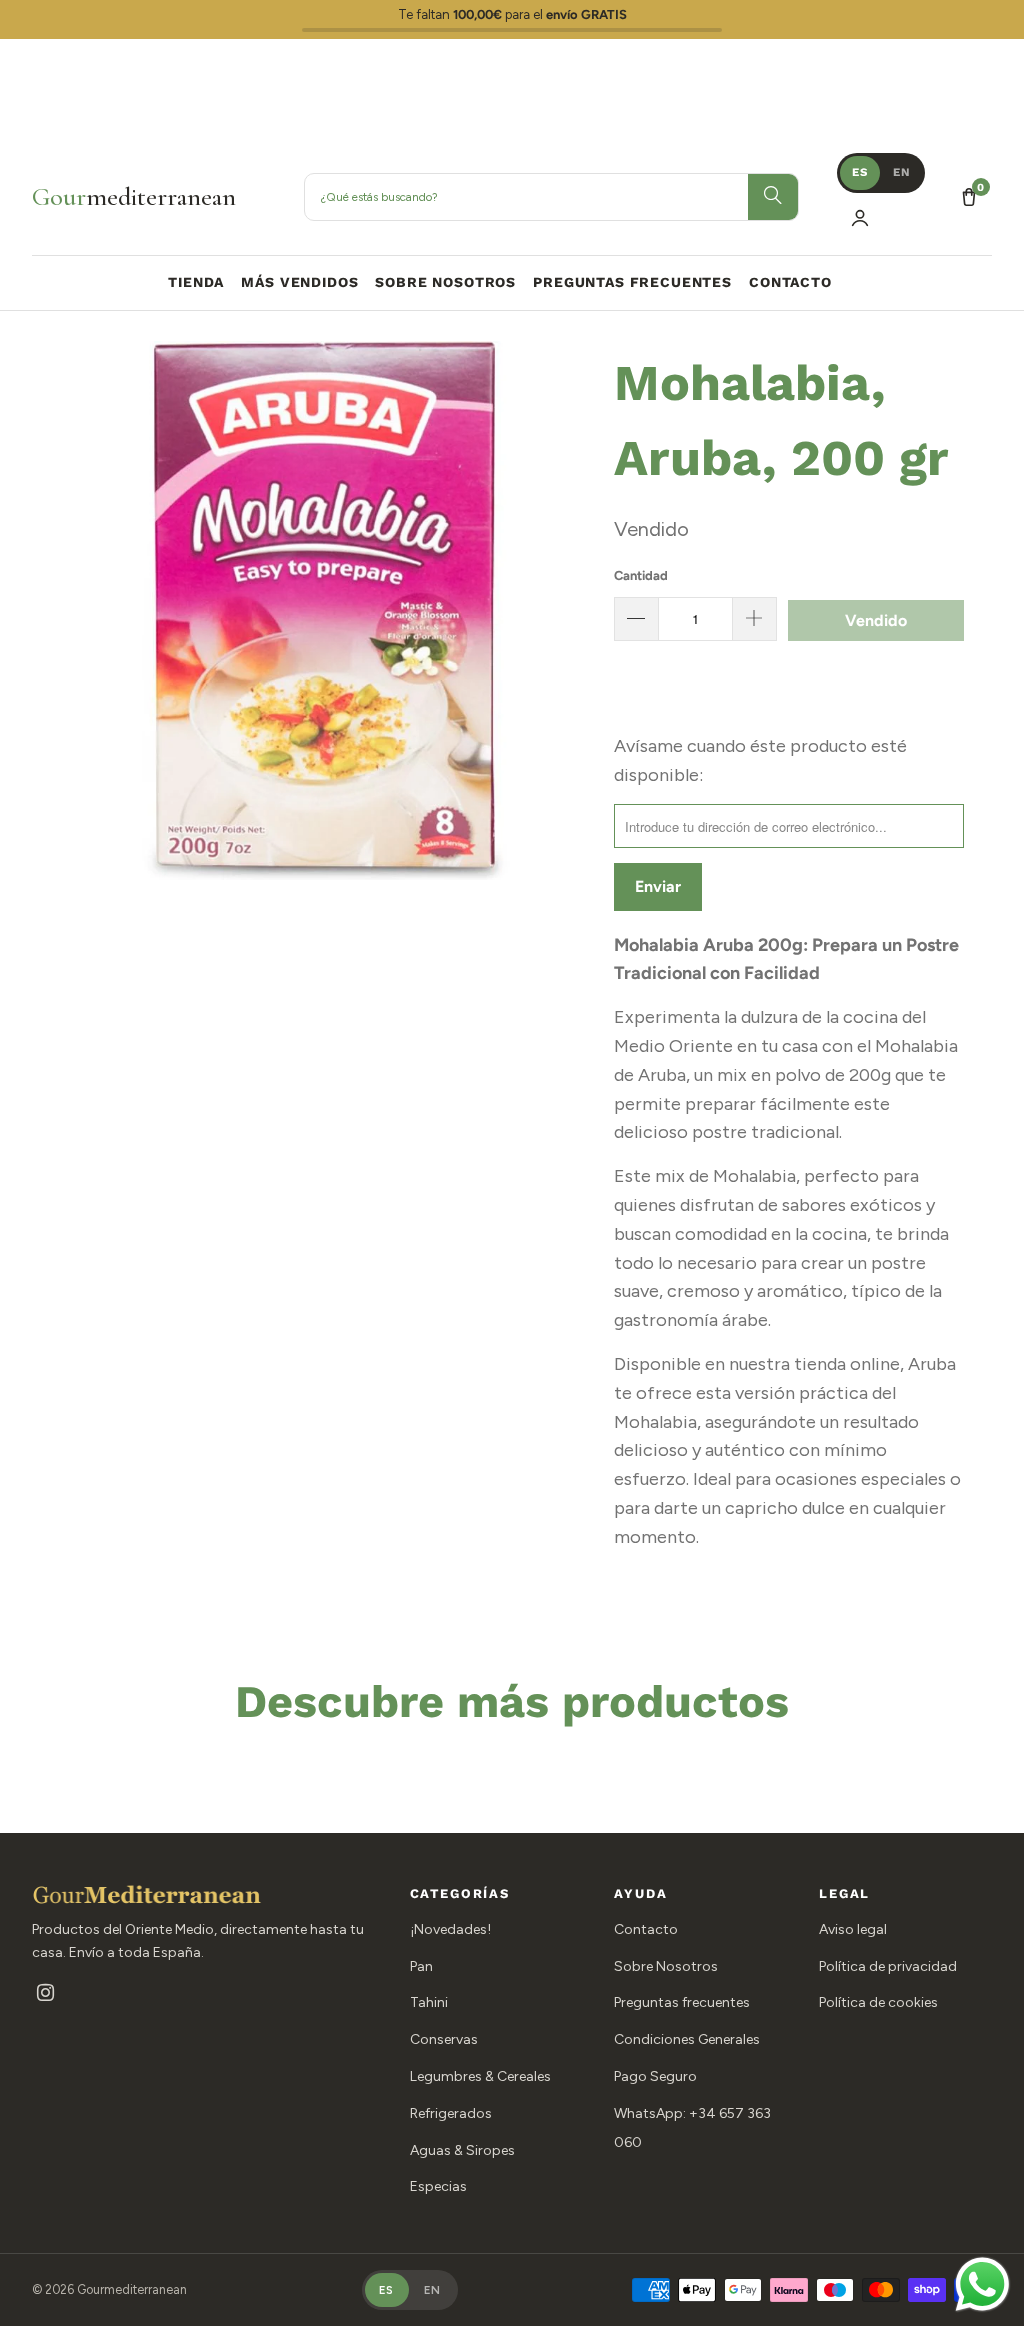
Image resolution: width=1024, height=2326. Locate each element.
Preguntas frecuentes (682, 2002)
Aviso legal (853, 1929)
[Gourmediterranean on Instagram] (45, 1994)
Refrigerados (451, 2113)
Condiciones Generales (687, 2039)
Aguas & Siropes (462, 2150)
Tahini (429, 2002)
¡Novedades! (450, 1929)
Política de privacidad (888, 1966)
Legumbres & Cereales (480, 2076)
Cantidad (641, 575)
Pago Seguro (655, 2076)
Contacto (646, 1929)
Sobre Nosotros (666, 1966)
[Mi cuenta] (860, 218)
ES (860, 172)
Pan (421, 1966)
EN (902, 172)
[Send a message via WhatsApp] (982, 2284)
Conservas (444, 2039)
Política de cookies (878, 2002)
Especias (438, 2186)
